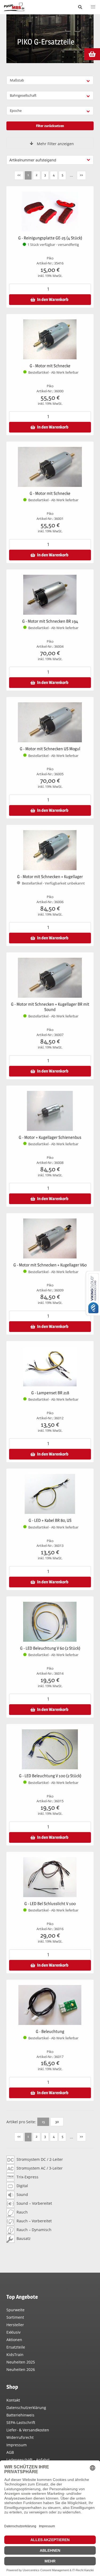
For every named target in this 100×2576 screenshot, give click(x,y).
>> (81, 175)
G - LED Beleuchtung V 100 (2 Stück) (50, 1776)
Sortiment (15, 2317)
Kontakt (13, 2400)
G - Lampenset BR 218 (50, 1393)
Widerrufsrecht (20, 2437)
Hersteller (15, 2325)
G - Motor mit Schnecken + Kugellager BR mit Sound (50, 1007)
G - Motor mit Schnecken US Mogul (50, 749)
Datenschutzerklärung (26, 2408)
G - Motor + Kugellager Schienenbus (50, 1137)
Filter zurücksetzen (50, 126)
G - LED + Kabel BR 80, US (50, 1520)
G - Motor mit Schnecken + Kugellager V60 (50, 1265)
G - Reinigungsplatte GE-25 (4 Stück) (50, 238)
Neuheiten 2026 (21, 2369)
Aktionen (14, 2340)
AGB (10, 2452)
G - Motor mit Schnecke (50, 366)
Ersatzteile (16, 2347)
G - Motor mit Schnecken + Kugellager (50, 877)
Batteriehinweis (20, 2415)
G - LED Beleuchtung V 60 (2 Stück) (50, 1648)
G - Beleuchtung (50, 2031)
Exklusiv (13, 2332)
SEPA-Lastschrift (21, 2422)
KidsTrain (15, 2355)
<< (19, 175)
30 (57, 2122)
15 (43, 2122)
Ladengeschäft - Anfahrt (28, 2460)
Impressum (17, 2445)
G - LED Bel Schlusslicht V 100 (50, 1904)
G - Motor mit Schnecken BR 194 (50, 621)
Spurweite (15, 2310)
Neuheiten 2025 (21, 2362)
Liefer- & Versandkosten (28, 2430)
